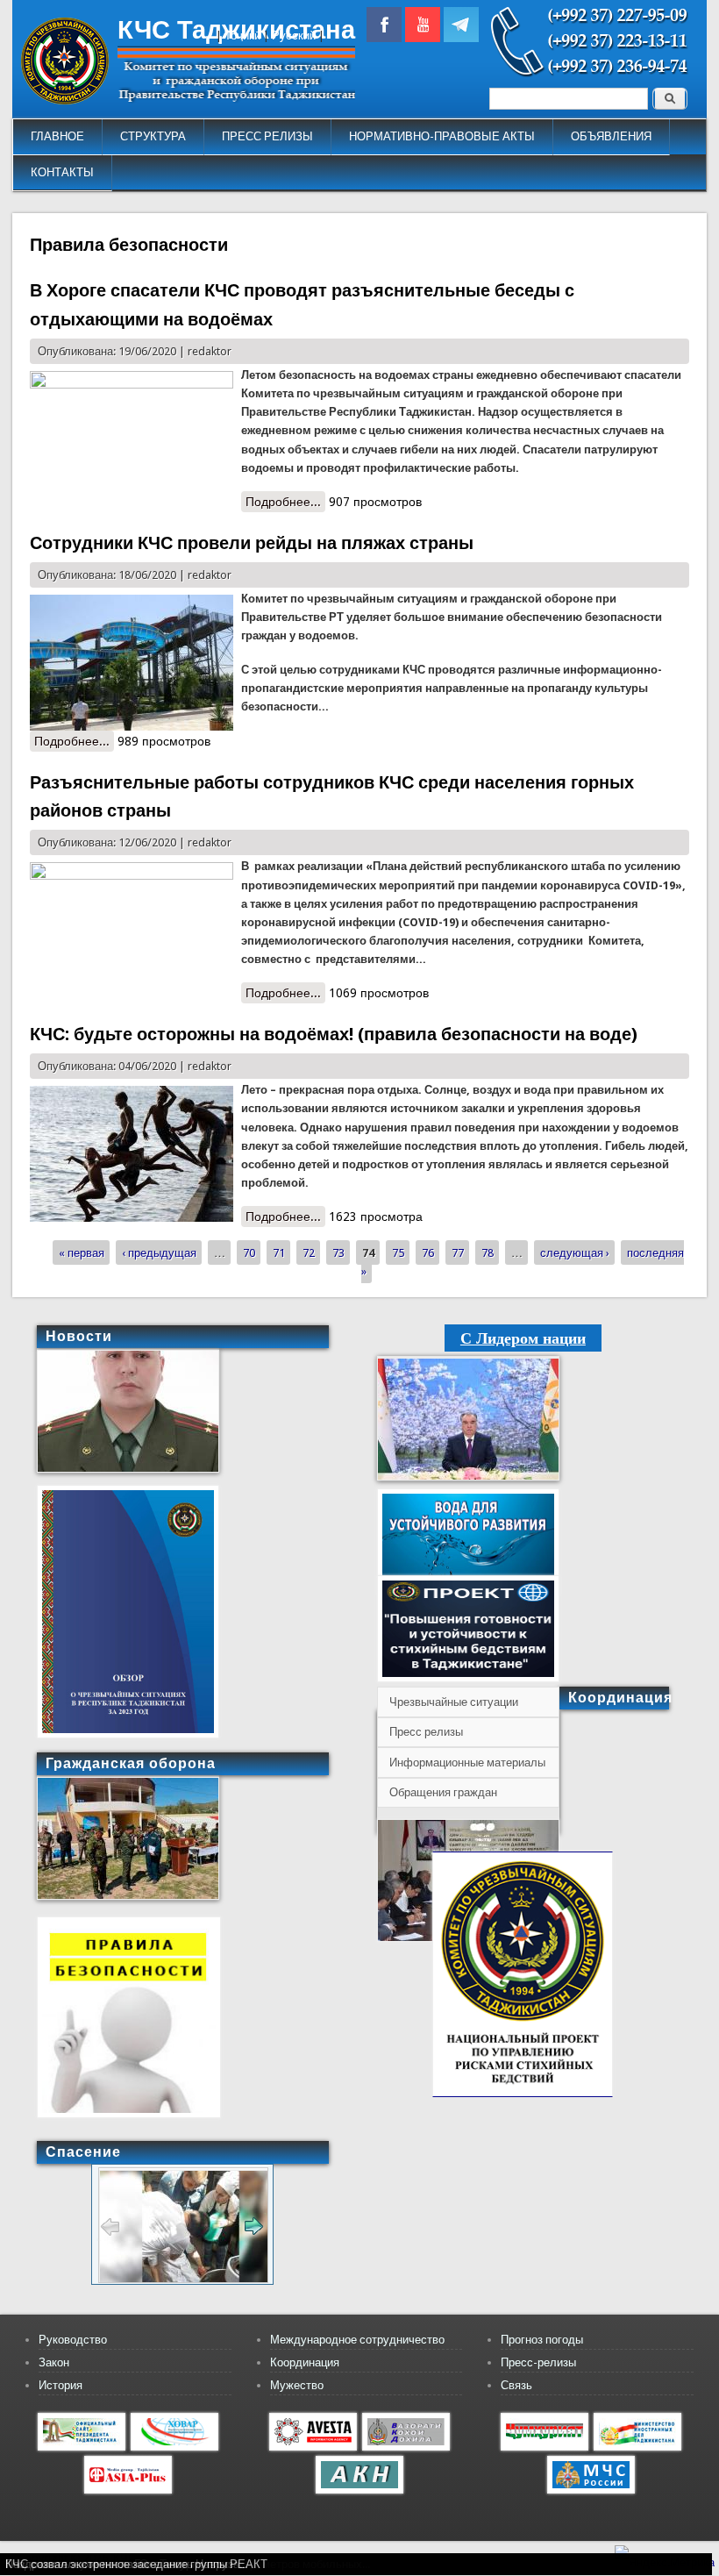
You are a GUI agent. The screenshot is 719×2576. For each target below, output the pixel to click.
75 (398, 1253)
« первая (82, 1253)
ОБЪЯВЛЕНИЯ (611, 136)
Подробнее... (285, 503)
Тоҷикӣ (242, 36)
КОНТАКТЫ (62, 172)
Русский (294, 36)
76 (428, 1253)
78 (488, 1253)
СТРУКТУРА (153, 136)
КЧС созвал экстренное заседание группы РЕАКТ (136, 2564)
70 (249, 1253)
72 (309, 1253)
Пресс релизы (426, 1732)
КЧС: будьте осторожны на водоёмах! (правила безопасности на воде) (334, 1034)
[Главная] (65, 100)
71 (279, 1253)
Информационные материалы (467, 1763)
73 (338, 1253)
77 (458, 1253)
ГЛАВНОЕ (57, 136)
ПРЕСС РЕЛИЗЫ (267, 136)
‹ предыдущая (159, 1253)
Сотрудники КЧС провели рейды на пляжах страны (252, 543)
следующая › (575, 1253)
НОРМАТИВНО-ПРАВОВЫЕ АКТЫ (442, 136)
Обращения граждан (443, 1792)
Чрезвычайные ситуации (454, 1702)
